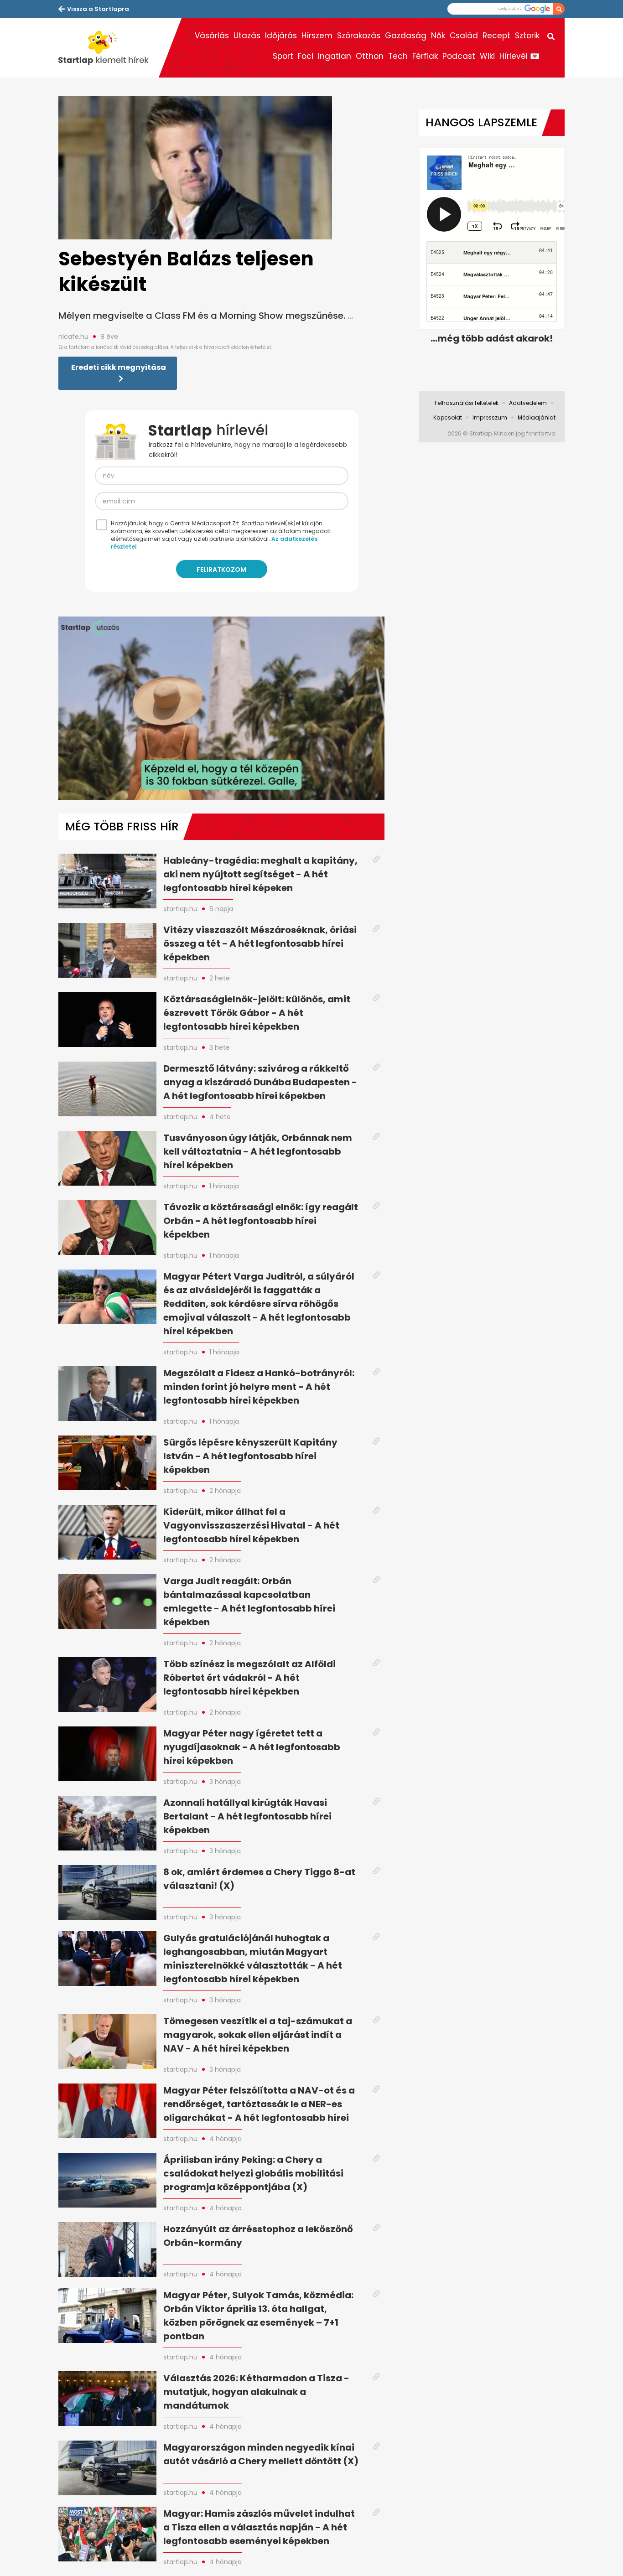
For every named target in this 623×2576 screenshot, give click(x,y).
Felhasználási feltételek (467, 403)
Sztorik (527, 36)
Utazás (247, 36)
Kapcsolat (448, 417)
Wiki (487, 56)
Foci (306, 56)
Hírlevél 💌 (519, 56)
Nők (438, 36)
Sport (283, 56)
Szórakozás (359, 36)
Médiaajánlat (537, 417)
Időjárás (281, 36)
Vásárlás (212, 36)
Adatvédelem (528, 403)
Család (464, 36)
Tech (398, 56)
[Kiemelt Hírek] (109, 48)
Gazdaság (406, 36)
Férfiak (425, 56)
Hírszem (317, 36)
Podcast (459, 56)
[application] (221, 708)
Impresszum (490, 417)
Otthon (370, 56)
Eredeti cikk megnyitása (119, 367)
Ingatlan (335, 56)
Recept (496, 36)
